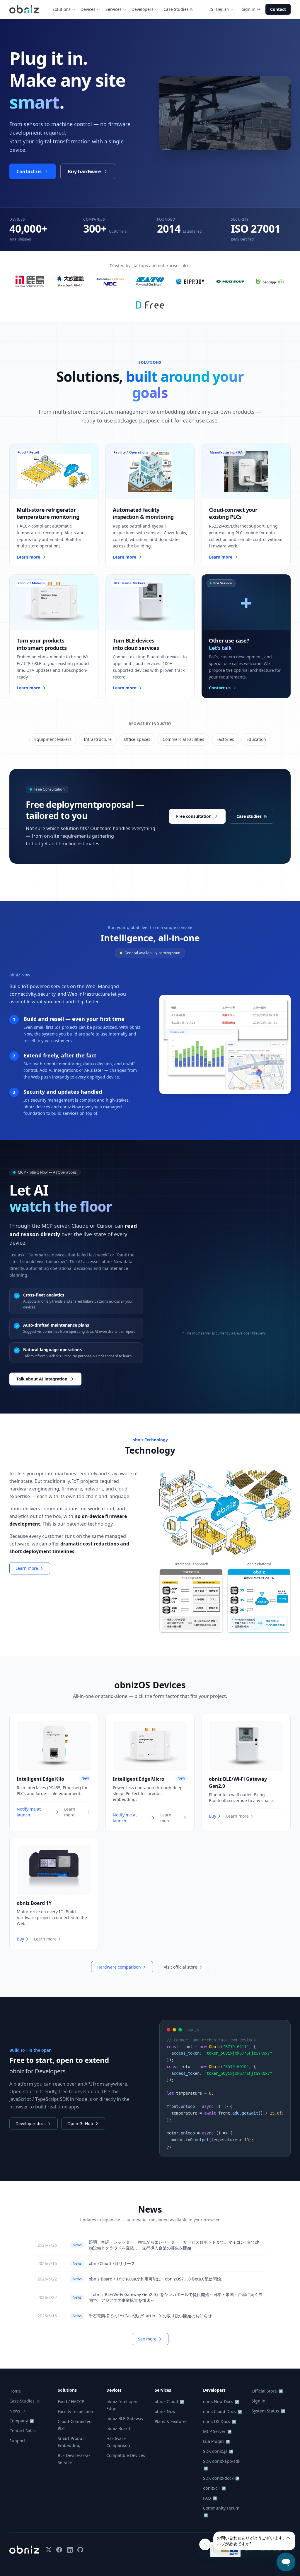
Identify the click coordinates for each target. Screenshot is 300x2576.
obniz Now (165, 2411)
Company (22, 2421)
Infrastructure (98, 739)
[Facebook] (59, 2550)
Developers (143, 9)
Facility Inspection (75, 2411)
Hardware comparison (119, 1967)
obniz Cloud (169, 2401)
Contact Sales (23, 2431)
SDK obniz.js (218, 2451)
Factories (225, 739)
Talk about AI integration (42, 1379)
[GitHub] (80, 2550)
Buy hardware (84, 171)
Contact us (29, 171)
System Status (269, 2411)
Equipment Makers (53, 739)
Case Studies (178, 9)
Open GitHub (80, 2124)
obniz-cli (214, 2488)
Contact (278, 9)
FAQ (210, 2498)
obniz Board (118, 2428)
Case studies (252, 816)
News (17, 2411)
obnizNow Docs (221, 2401)
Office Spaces (137, 739)
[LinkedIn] (70, 2550)
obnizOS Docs (220, 2421)
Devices (88, 9)
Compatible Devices (126, 2455)
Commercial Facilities (183, 739)
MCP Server (217, 2431)
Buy (213, 1816)
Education (256, 739)
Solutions (62, 9)
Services (114, 9)
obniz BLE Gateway (125, 2418)
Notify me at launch (29, 1812)
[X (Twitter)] (49, 2550)
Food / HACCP (71, 2401)
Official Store (267, 2391)
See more (147, 2339)
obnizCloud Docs (223, 2411)
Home (15, 2391)
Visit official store (180, 1967)
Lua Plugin (217, 2441)
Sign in (249, 9)
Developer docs (31, 2124)
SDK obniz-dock (221, 2478)
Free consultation (194, 816)
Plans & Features (171, 2421)
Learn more (27, 1568)
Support (17, 2441)
